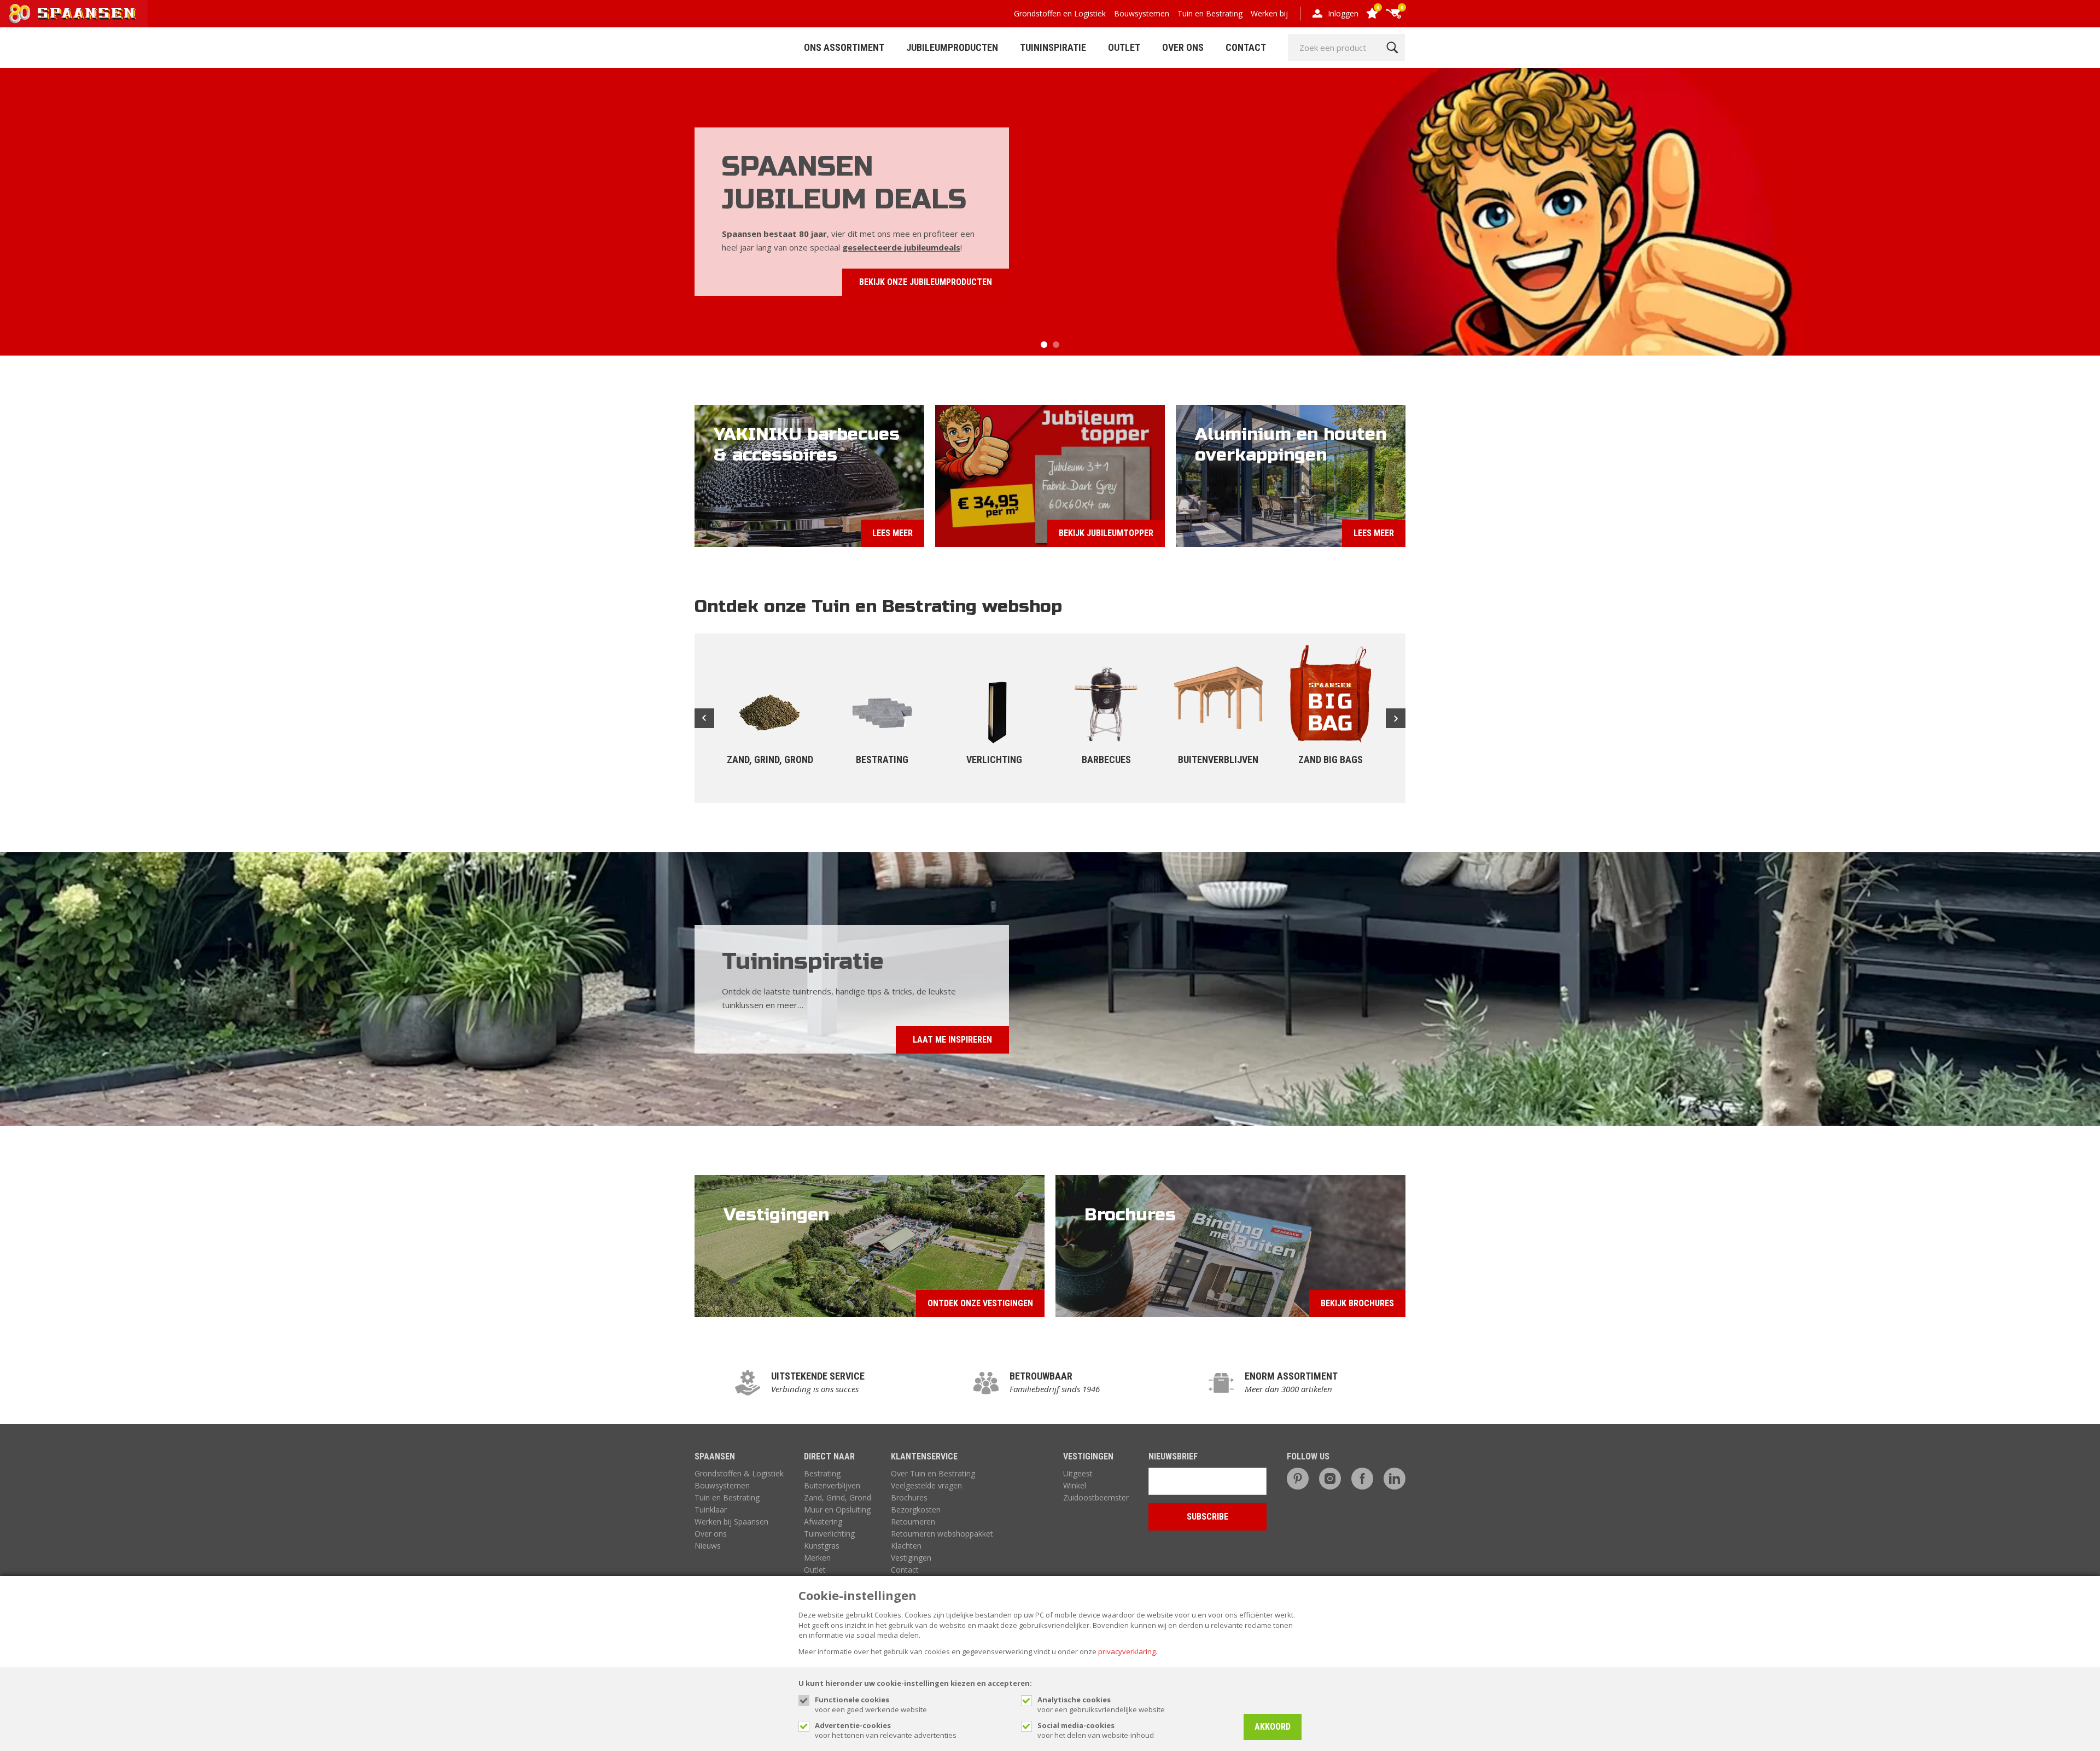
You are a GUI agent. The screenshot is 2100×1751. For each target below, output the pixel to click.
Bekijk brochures (1357, 1303)
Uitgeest (1078, 1473)
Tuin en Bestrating (1210, 13)
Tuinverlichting (829, 1534)
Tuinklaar (711, 1509)
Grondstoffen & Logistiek (739, 1473)
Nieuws (708, 1546)
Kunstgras (822, 1546)
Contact (1246, 47)
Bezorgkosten (916, 1509)
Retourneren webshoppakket (942, 1534)
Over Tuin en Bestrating (933, 1473)
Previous (704, 718)
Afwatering (823, 1522)
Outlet (1124, 47)
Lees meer (892, 533)
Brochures (909, 1497)
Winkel (1075, 1485)
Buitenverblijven (832, 1485)
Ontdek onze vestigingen (980, 1303)
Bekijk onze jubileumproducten (926, 282)
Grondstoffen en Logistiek (1060, 13)
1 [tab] (1044, 345)
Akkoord (1273, 1727)
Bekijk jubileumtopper (1106, 533)
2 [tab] (1056, 345)
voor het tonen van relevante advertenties (886, 1730)
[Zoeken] (1392, 48)
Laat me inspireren (952, 1040)
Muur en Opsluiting (837, 1509)
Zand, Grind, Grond (838, 1497)
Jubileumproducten (952, 47)
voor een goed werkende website (871, 1705)
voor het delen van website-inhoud (1096, 1730)
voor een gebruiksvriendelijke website (1101, 1705)
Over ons (711, 1534)
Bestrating (822, 1473)
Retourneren (913, 1522)
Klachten (906, 1546)
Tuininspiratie (1053, 47)
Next (1396, 718)
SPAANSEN (715, 1456)
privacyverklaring (1127, 1651)
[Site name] (74, 14)
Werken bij (1269, 13)
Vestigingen (911, 1558)
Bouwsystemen (1142, 13)
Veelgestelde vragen (926, 1485)
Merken (817, 1558)
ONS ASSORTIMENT (844, 47)
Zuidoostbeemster (1096, 1497)
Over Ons (1183, 47)
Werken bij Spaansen (731, 1522)
